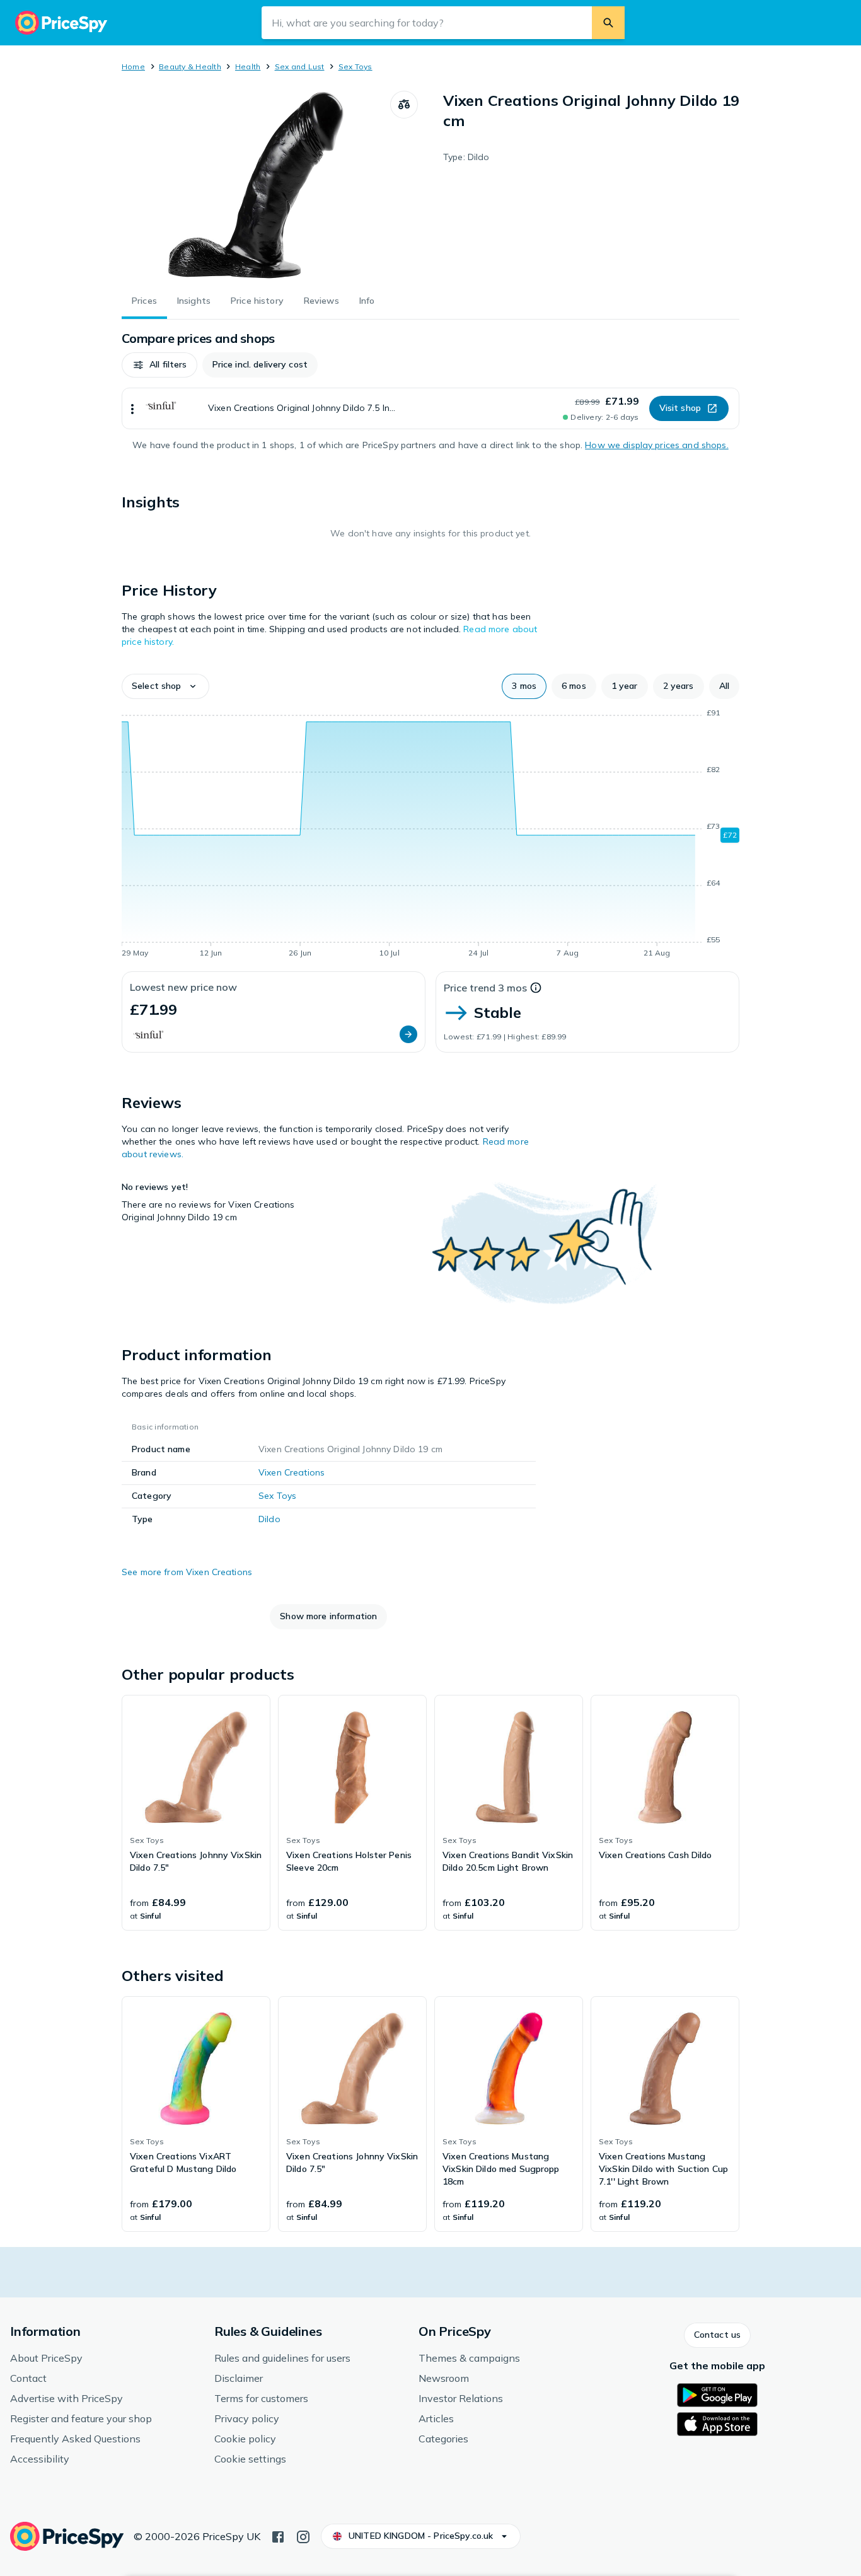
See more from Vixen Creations (187, 1572)
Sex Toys (355, 66)
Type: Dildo (466, 157)
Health (248, 66)
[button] (159, 365)
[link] (196, 1813)
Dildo (269, 1519)
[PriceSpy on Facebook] (278, 2536)
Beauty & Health (190, 66)
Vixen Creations (292, 1472)
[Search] (608, 23)
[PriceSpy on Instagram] (303, 2536)
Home (133, 66)
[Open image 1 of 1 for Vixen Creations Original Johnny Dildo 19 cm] (256, 185)
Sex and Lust (300, 66)
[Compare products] (404, 105)
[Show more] (132, 408)
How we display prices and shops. (656, 445)
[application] (430, 835)
